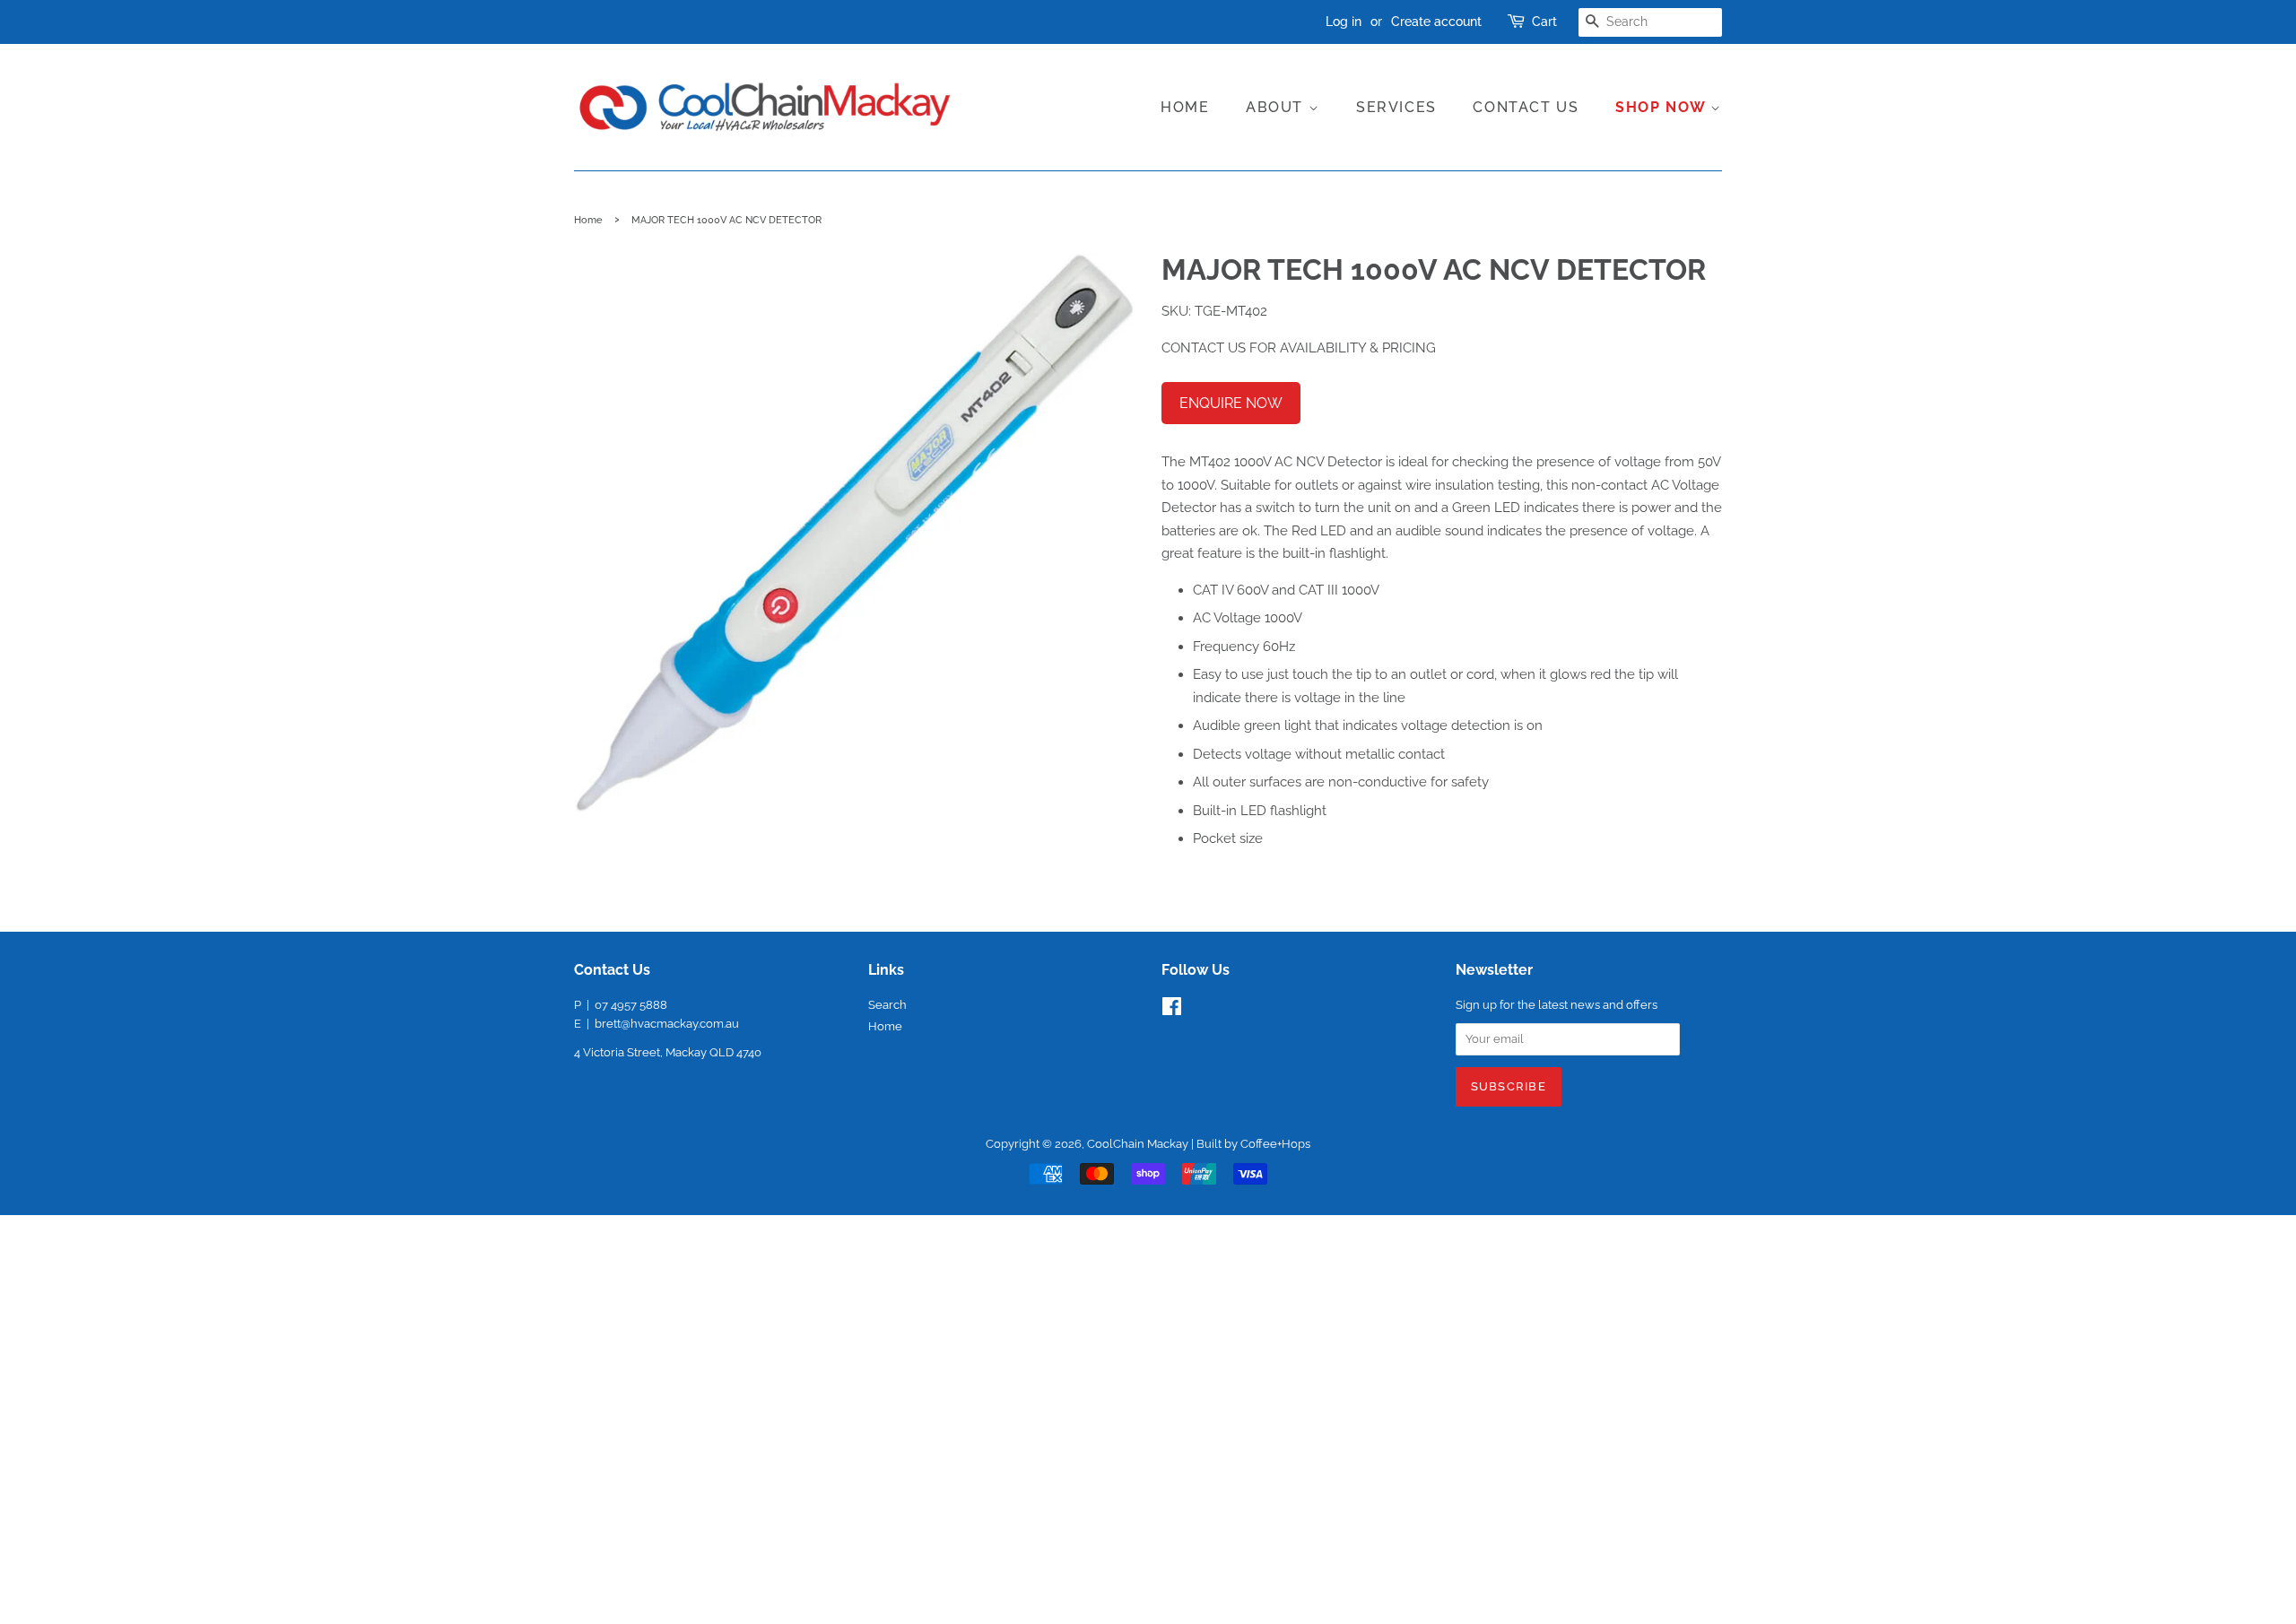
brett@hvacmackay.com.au (667, 1024)
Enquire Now (1231, 403)
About (1277, 107)
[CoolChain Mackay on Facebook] (1172, 1010)
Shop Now (1663, 107)
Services (1396, 107)
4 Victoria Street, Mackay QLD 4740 (668, 1052)
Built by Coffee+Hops (1253, 1144)
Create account (1436, 22)
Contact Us (1526, 107)
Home (1185, 107)
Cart (1544, 22)
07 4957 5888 (631, 1005)
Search (887, 1005)
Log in (1344, 22)
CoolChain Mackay (1138, 1144)
